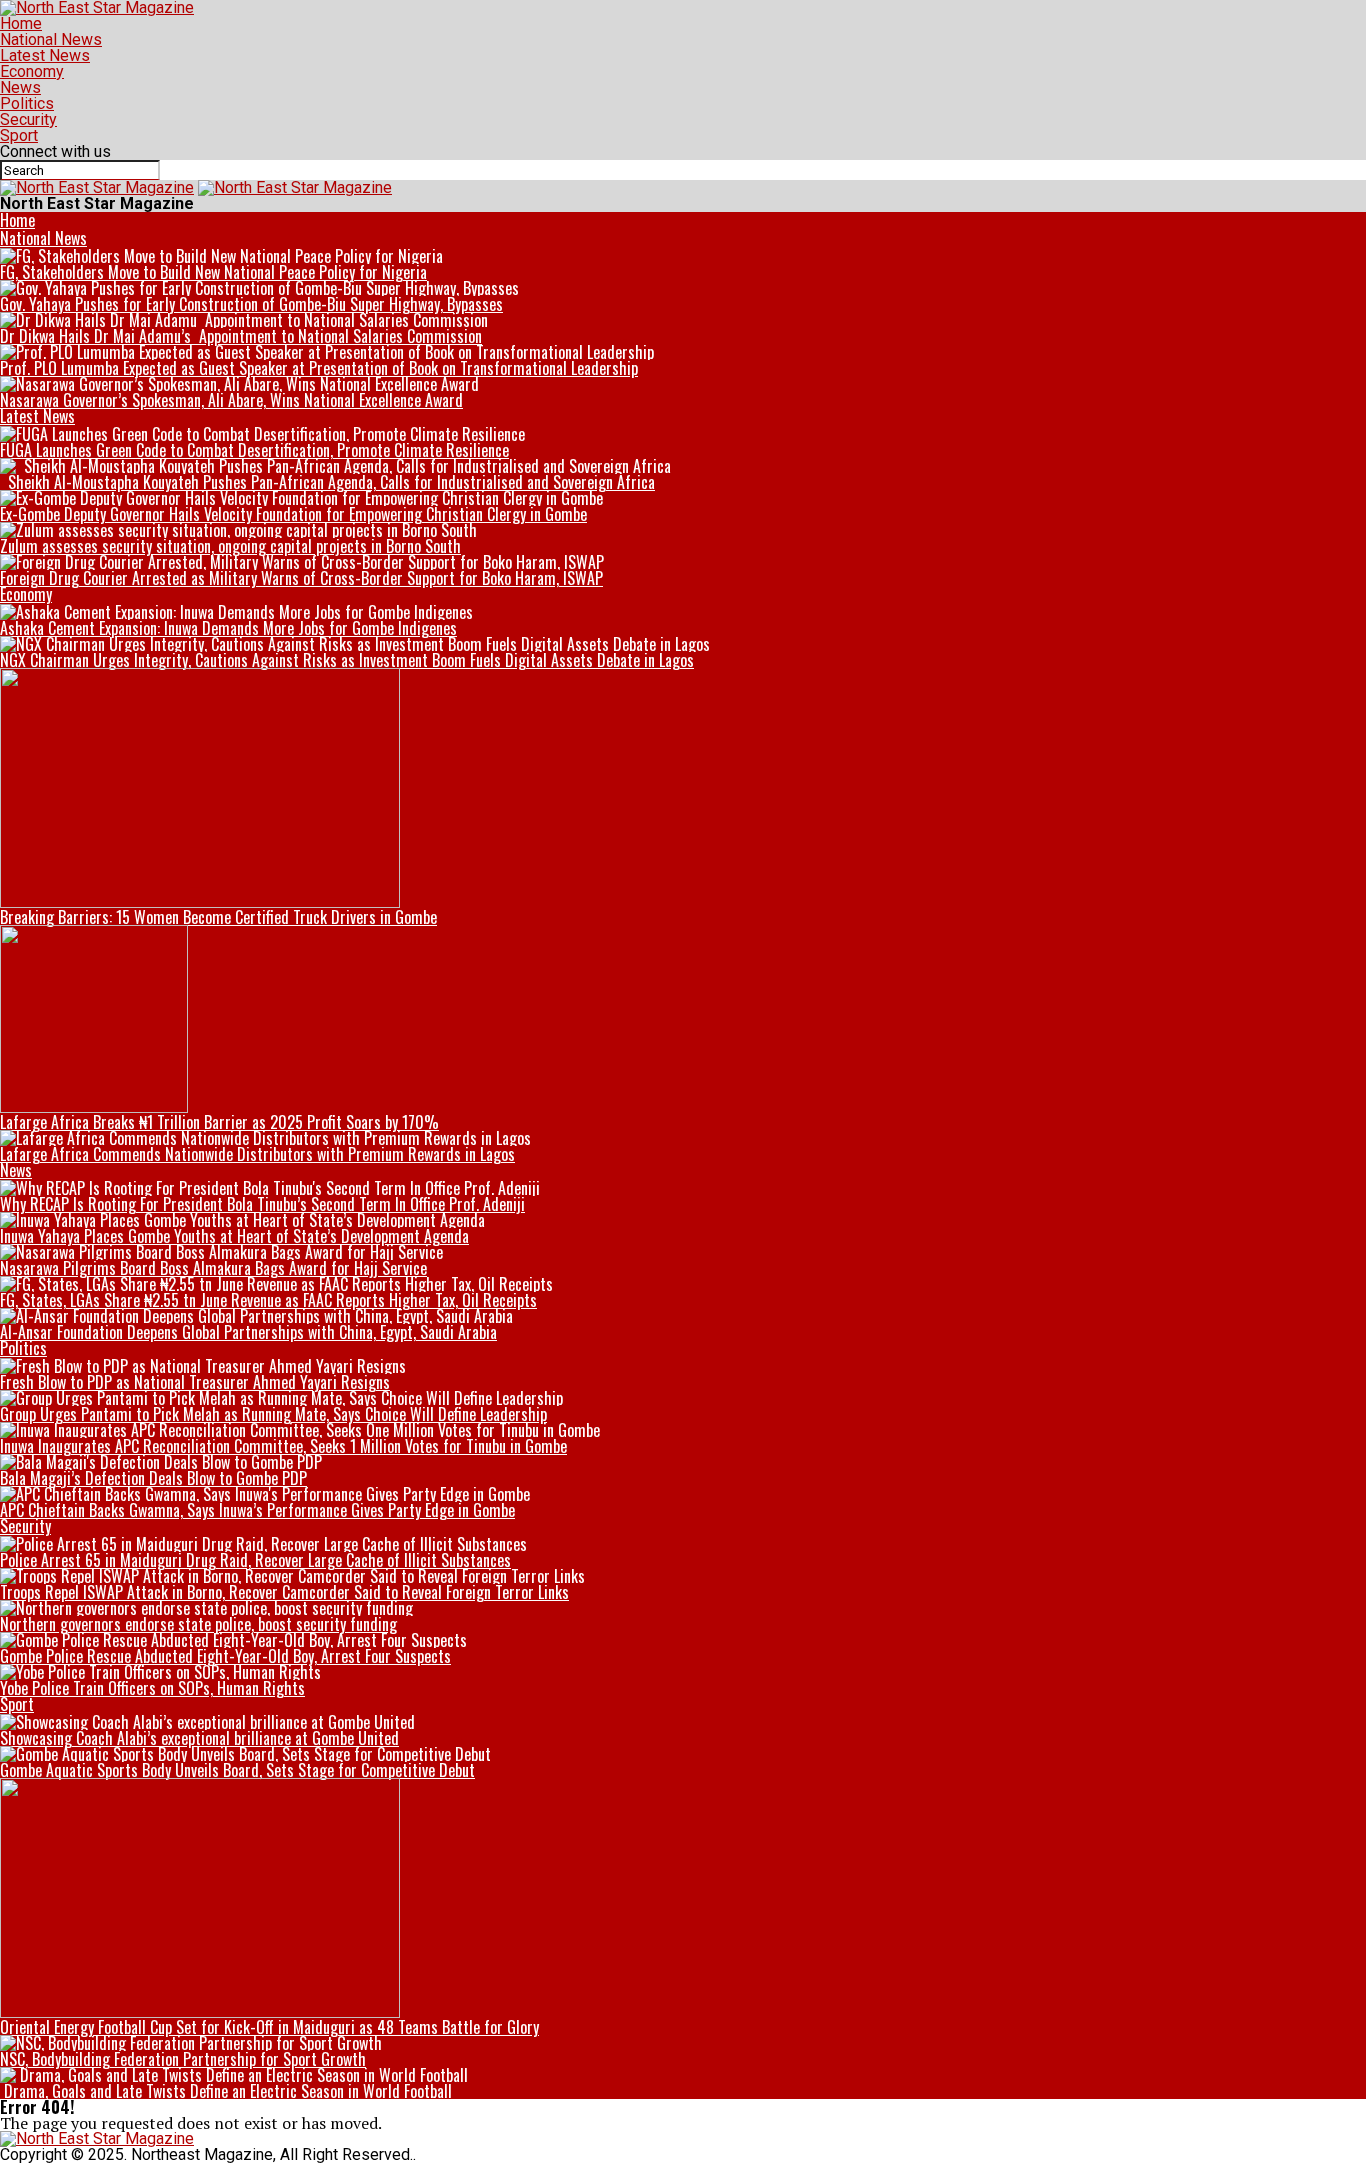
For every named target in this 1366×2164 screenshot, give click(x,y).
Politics (27, 103)
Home (21, 23)
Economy (32, 71)
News (20, 87)
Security (28, 119)
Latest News (45, 55)
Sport (19, 135)
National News (51, 39)
